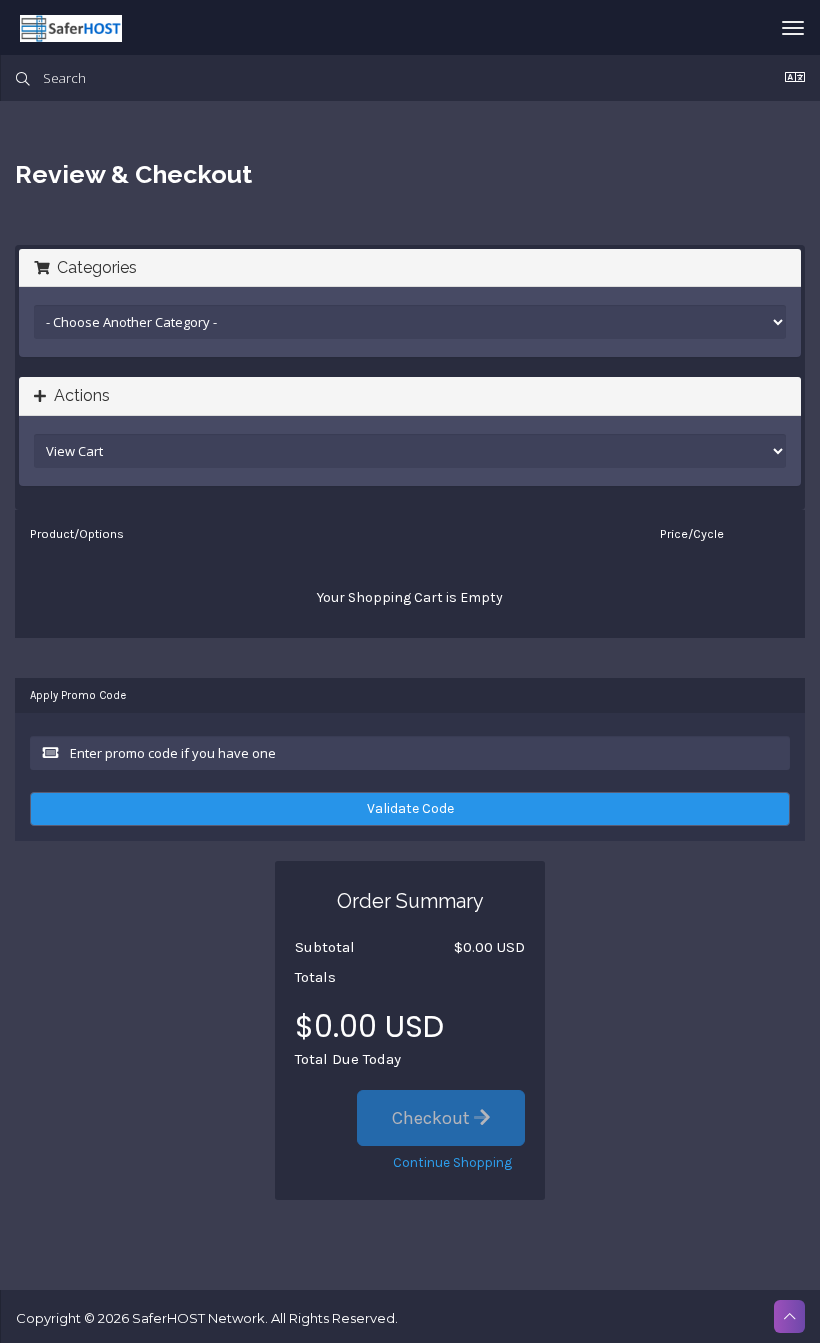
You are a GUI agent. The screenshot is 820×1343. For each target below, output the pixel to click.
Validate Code (410, 808)
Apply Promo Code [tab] (78, 695)
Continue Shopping (452, 1162)
